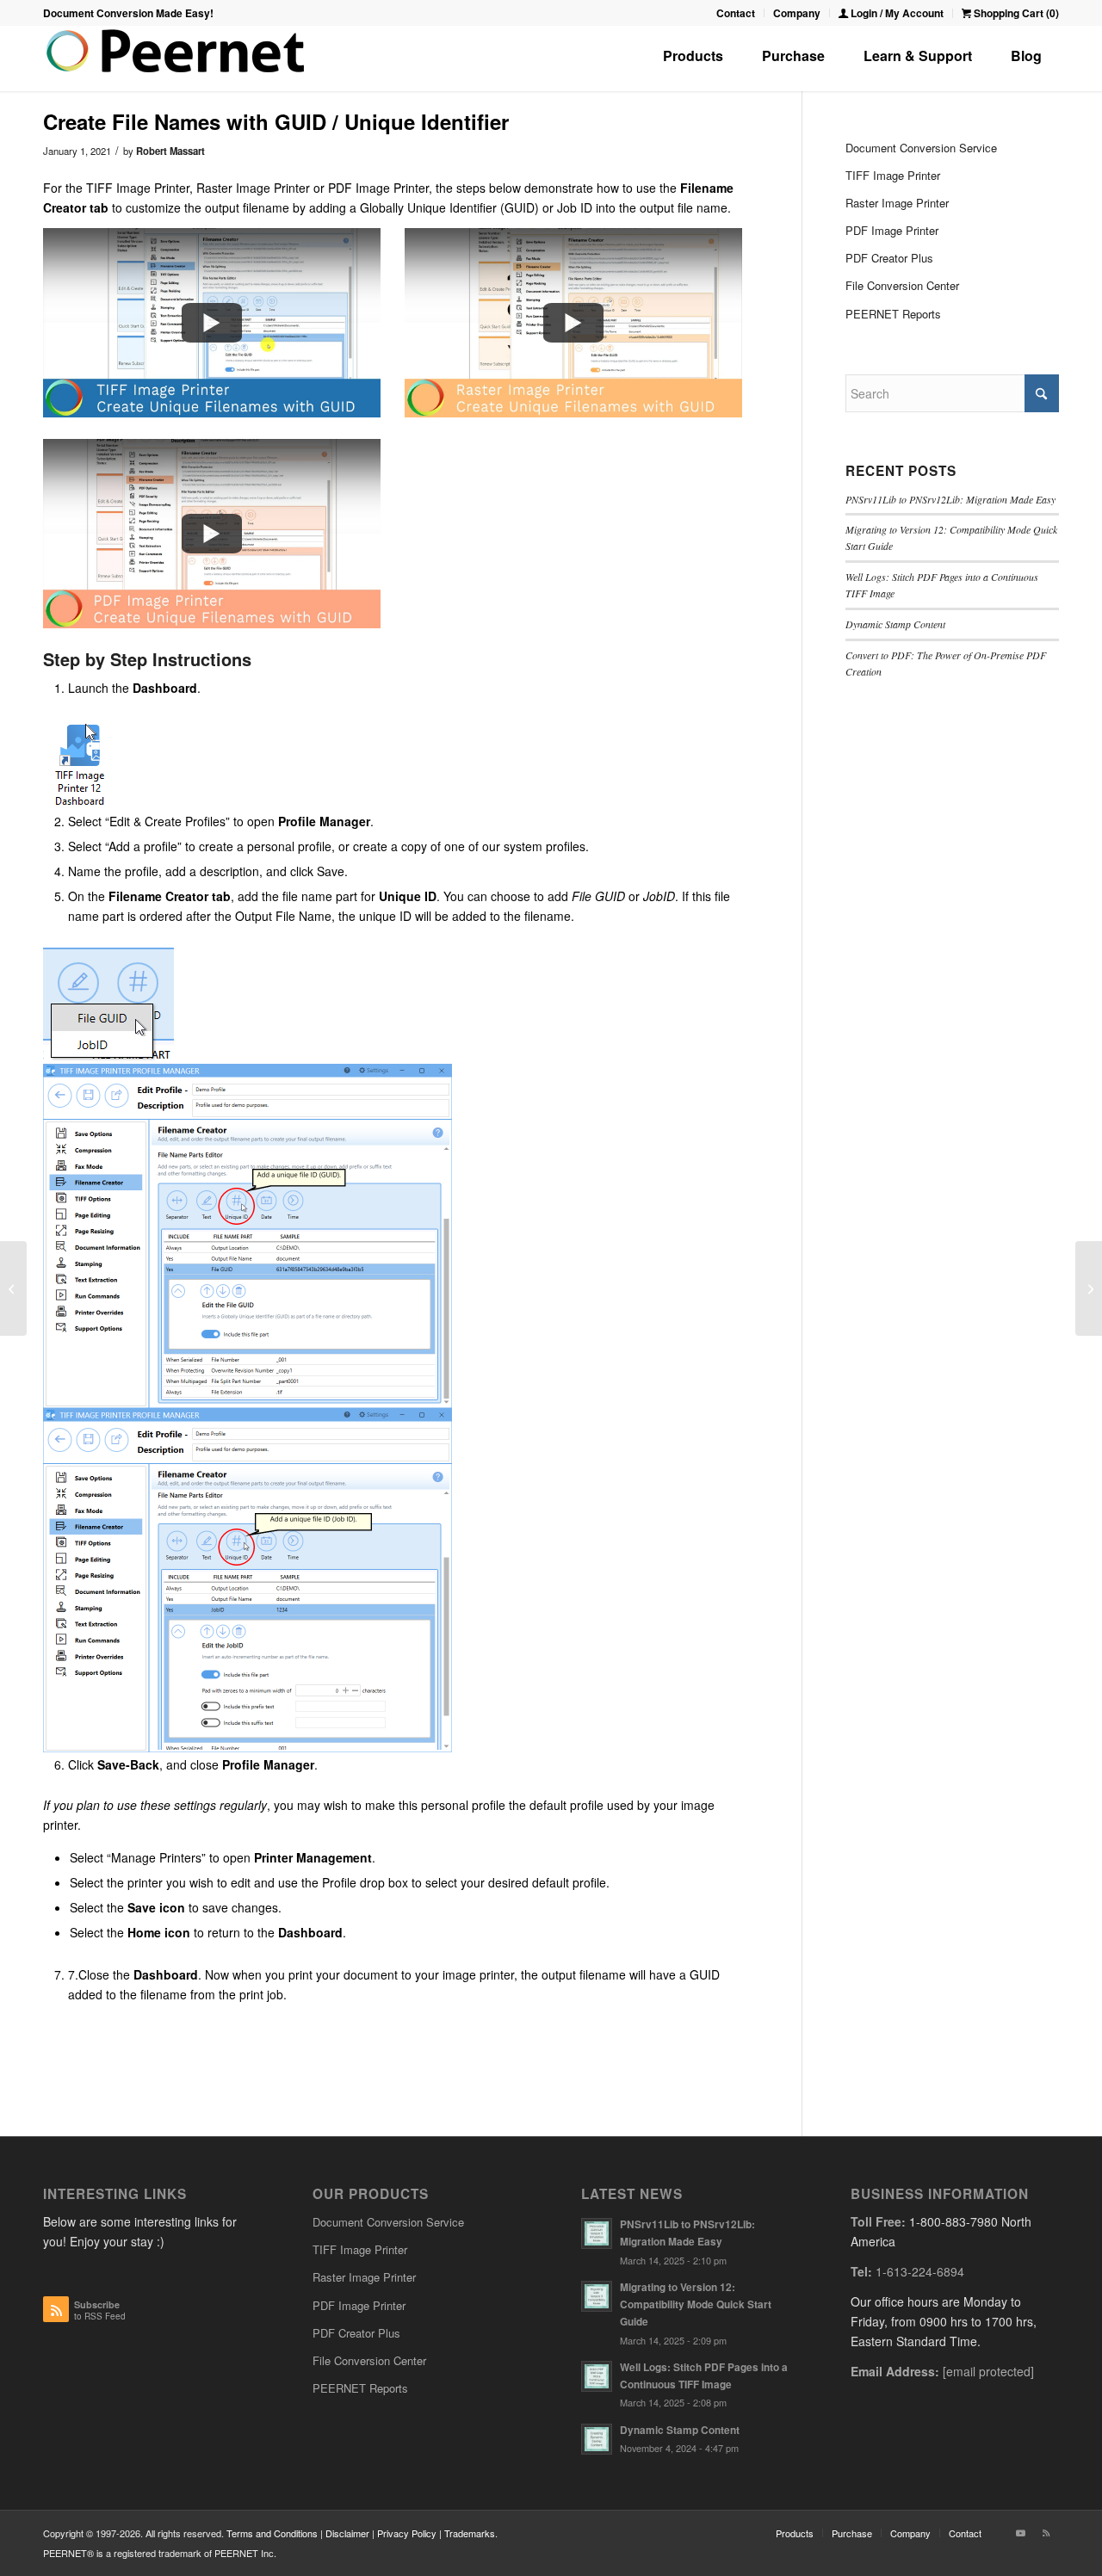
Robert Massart (170, 151)
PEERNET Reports (893, 314)
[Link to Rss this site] (1046, 2532)
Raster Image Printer (897, 203)
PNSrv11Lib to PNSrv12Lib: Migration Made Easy (950, 499)
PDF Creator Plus (889, 258)
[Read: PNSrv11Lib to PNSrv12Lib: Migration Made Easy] (597, 2233)
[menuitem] (736, 13)
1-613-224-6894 (920, 2271)
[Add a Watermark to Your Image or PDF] (13, 1288)
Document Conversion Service (921, 148)
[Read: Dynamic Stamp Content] (597, 2439)
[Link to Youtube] (1020, 2532)
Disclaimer (347, 2533)
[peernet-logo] (176, 59)
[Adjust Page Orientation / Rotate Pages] (1089, 1288)
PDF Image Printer (892, 230)
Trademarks (470, 2533)
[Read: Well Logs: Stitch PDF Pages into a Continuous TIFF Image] (597, 2376)
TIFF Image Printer (893, 175)
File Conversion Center (902, 285)
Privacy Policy (407, 2533)
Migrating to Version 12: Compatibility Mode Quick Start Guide (696, 2304)
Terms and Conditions (272, 2533)
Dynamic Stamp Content (895, 624)
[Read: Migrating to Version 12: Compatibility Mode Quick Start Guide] (597, 2296)
